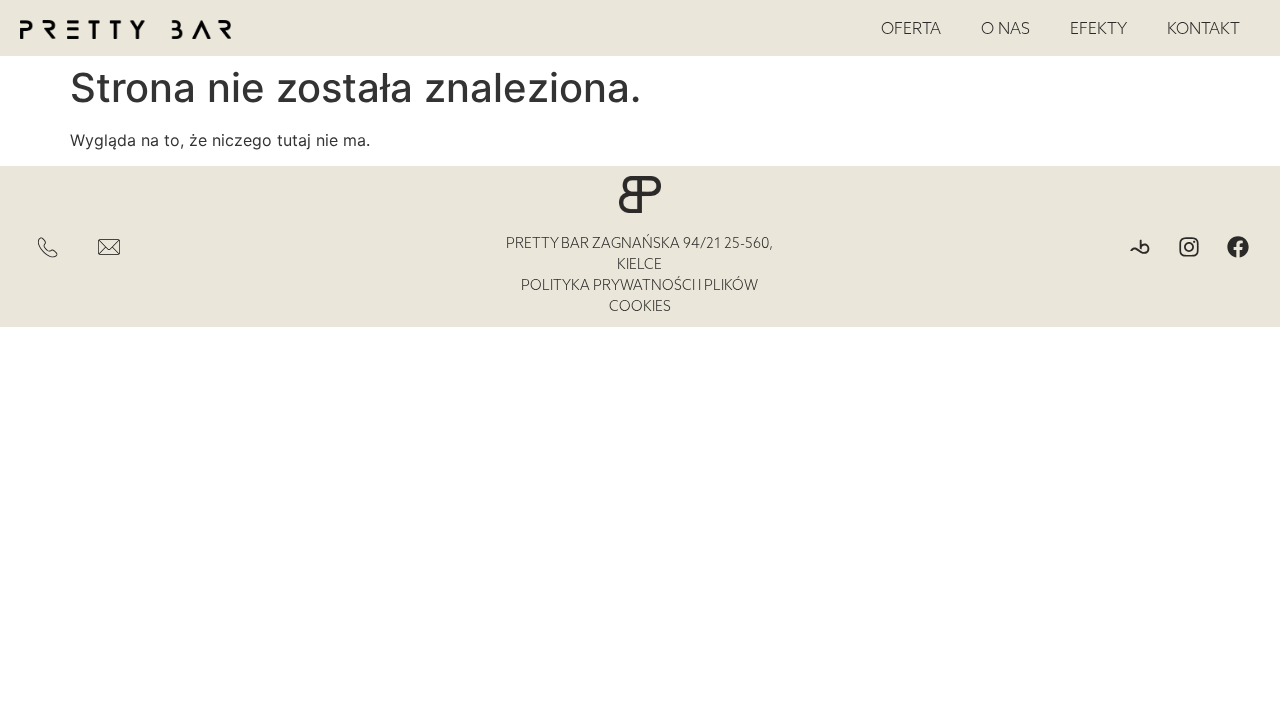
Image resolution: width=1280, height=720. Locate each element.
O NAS (1005, 28)
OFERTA (911, 28)
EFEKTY (1098, 28)
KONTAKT (1203, 28)
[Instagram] (1189, 247)
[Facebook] (1238, 247)
